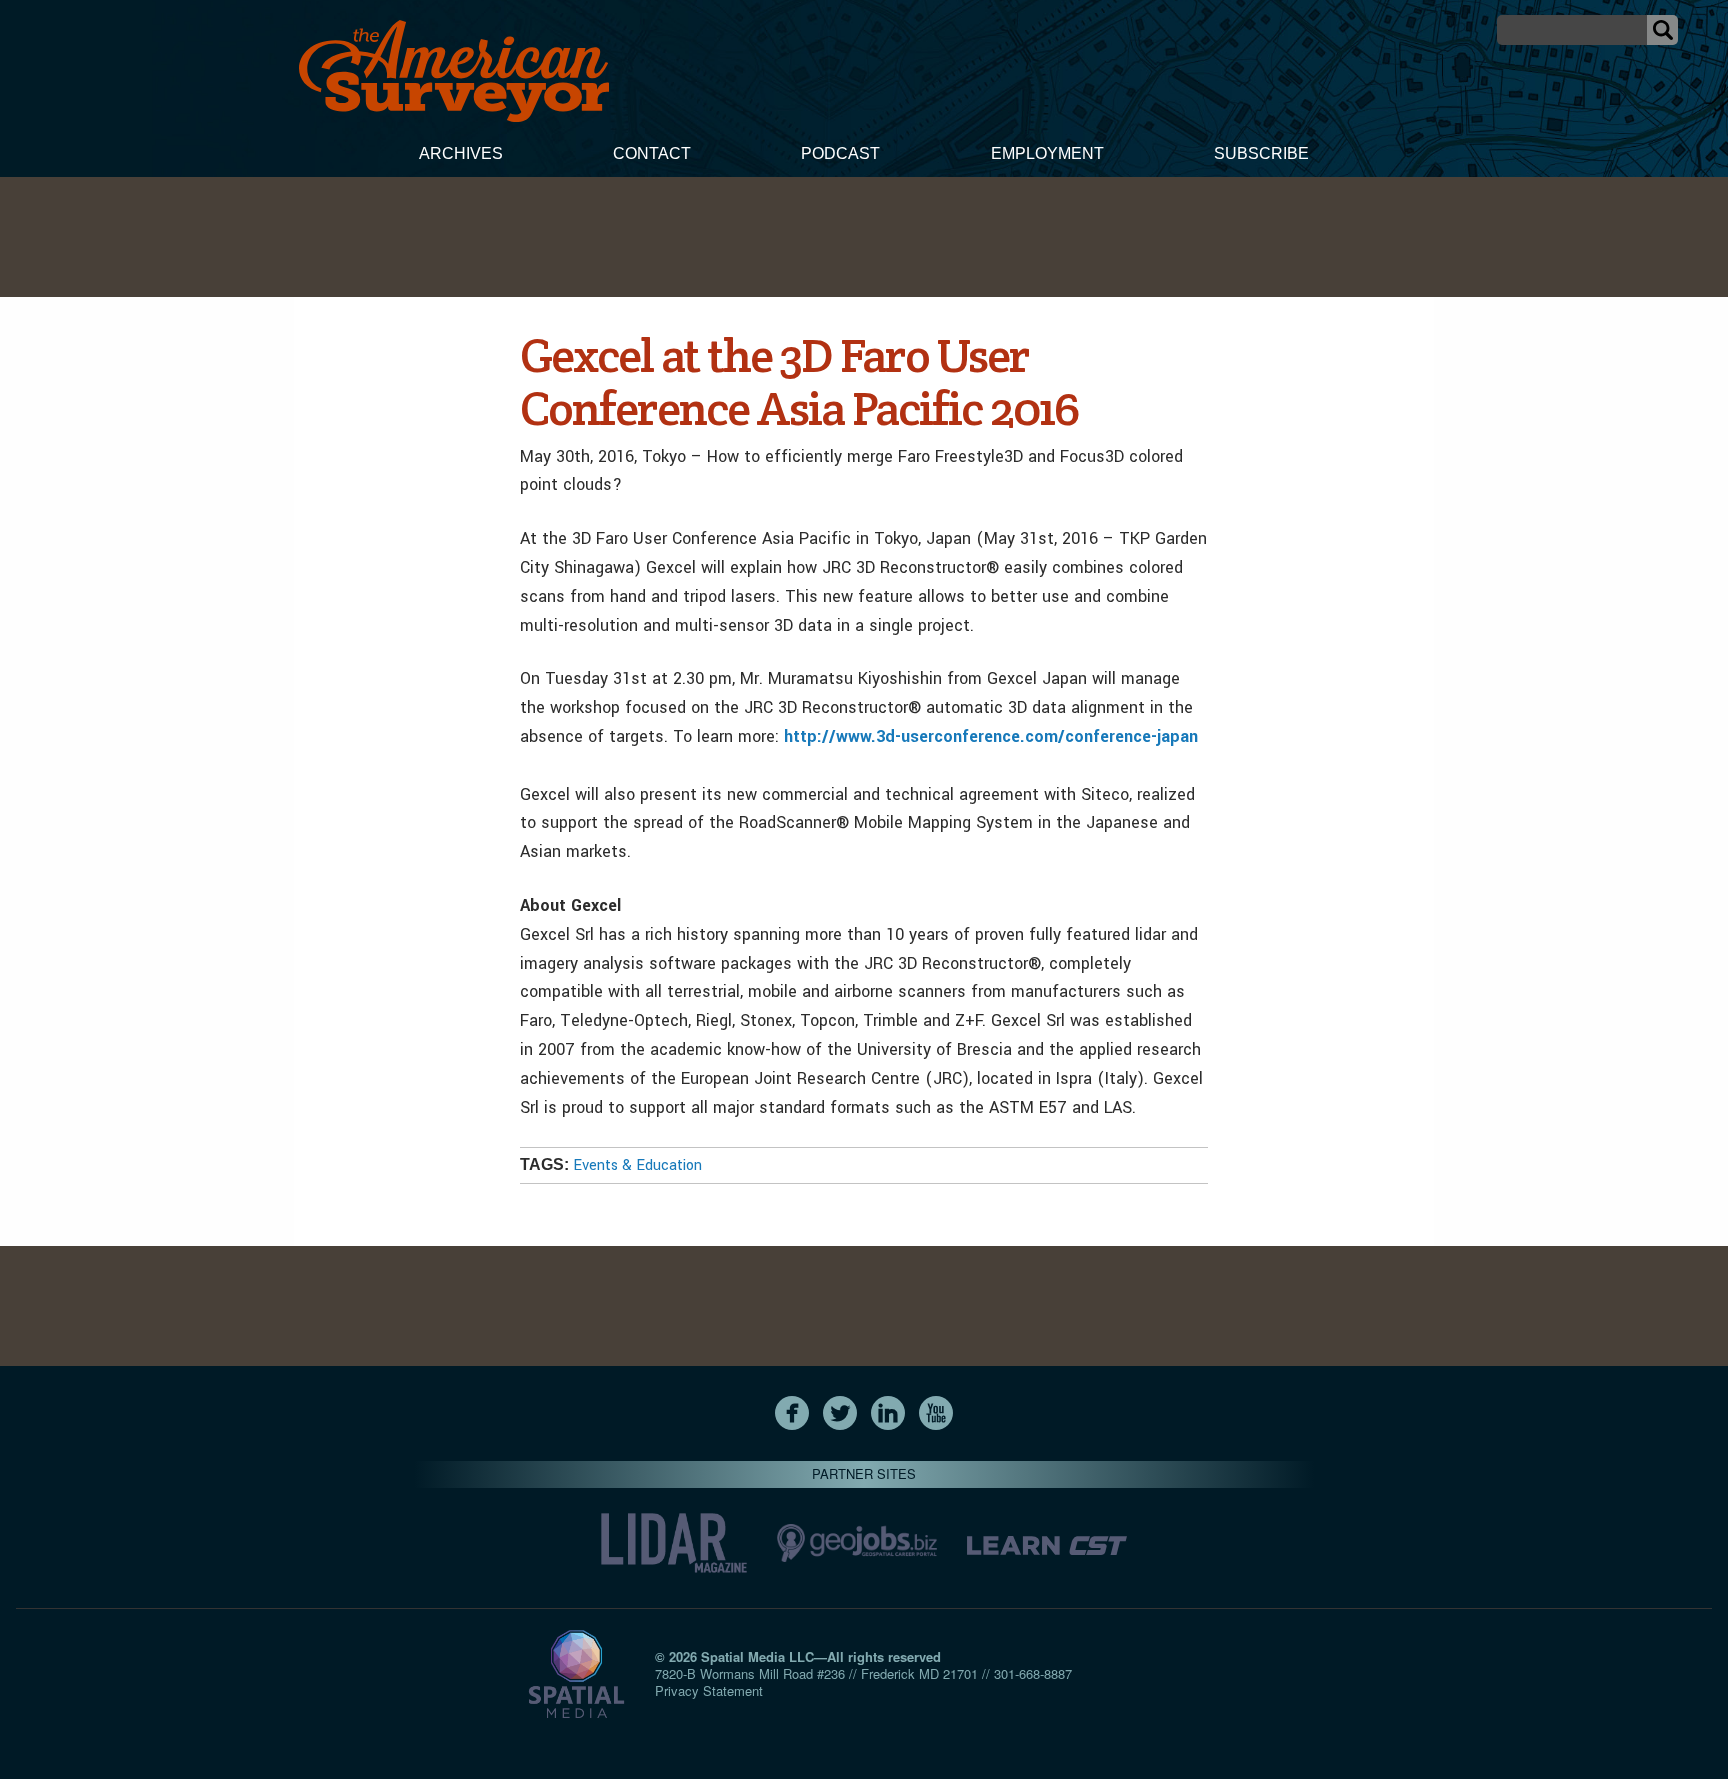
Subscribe (1261, 153)
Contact (652, 153)
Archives (461, 153)
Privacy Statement (709, 1690)
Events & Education (637, 1165)
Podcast (840, 153)
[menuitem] (461, 156)
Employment (1047, 153)
